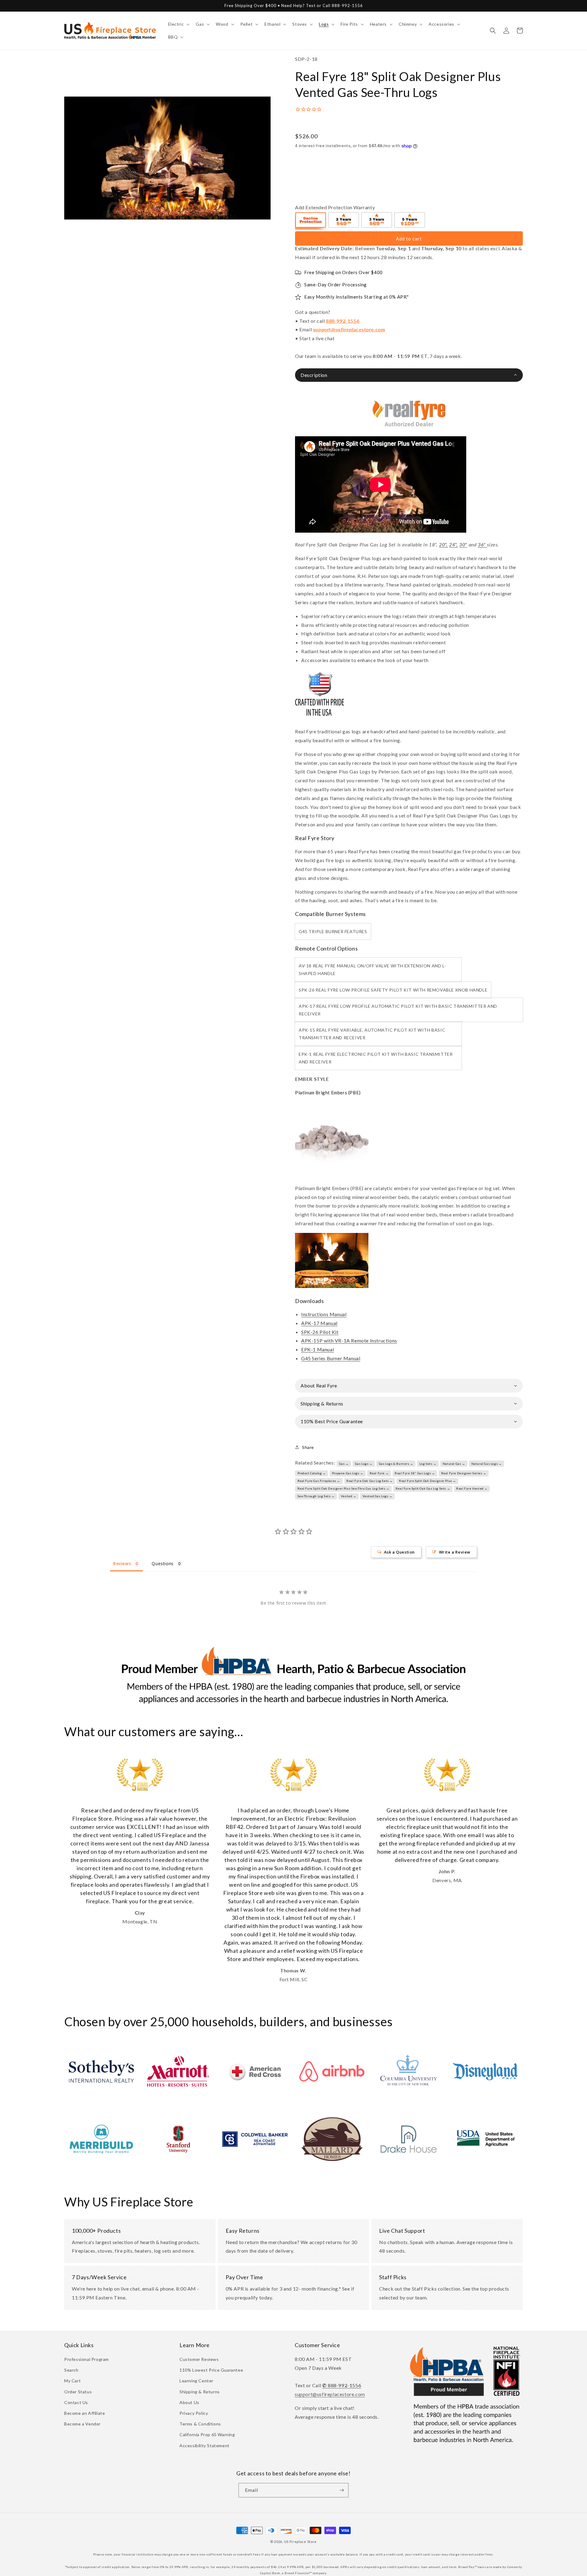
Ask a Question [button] (399, 1552)
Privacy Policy (194, 2413)
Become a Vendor (82, 2424)
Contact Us (76, 2402)
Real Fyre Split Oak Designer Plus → (428, 1481)
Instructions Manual (324, 1314)
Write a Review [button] (455, 1552)
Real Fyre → (379, 1473)
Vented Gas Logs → (378, 1496)
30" (463, 544)
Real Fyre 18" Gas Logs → (415, 1473)
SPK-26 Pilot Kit (320, 1332)
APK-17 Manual (319, 1323)
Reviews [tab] (122, 1563)
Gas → (344, 1464)
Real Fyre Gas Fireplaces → (319, 1481)
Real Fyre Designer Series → (464, 1473)
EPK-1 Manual (317, 1349)
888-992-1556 (343, 321)
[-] (311, 221)
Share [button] (308, 1447)
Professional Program (87, 2359)
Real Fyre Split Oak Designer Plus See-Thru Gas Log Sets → (343, 1488)
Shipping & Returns (200, 2392)
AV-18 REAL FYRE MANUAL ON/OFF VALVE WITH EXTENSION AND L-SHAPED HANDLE (372, 970)
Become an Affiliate (85, 2413)
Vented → (349, 1496)
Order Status (78, 2392)
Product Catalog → (312, 1473)
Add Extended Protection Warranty (335, 207)
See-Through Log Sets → (316, 1496)
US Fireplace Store (301, 2542)
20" (443, 544)
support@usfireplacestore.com (349, 329)
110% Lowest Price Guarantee (211, 2370)
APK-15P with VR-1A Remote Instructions (349, 1340)
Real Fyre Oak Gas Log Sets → (370, 1481)
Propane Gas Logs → (348, 1473)
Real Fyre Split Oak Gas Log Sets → (423, 1488)
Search (71, 2370)
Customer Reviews (199, 2359)
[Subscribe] (341, 2490)
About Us (189, 2402)
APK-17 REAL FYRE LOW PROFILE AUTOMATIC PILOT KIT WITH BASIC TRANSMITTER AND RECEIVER (398, 1010)
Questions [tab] (162, 1563)
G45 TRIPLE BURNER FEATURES (333, 931)
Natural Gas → (454, 1464)
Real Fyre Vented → (472, 1488)
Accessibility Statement (205, 2446)
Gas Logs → (364, 1464)
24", (453, 544)
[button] (178, 24)
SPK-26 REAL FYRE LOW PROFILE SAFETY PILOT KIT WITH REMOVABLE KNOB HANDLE (393, 990)
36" (482, 544)
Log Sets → (428, 1464)
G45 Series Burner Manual (331, 1358)
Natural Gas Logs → (487, 1464)
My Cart (72, 2381)
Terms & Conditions (200, 2424)
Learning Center (196, 2381)
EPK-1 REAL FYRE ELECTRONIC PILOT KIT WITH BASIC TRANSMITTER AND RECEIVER (376, 1058)
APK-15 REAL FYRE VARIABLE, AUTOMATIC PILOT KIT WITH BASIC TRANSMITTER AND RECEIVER (372, 1034)
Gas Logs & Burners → (396, 1464)
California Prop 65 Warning (207, 2435)
